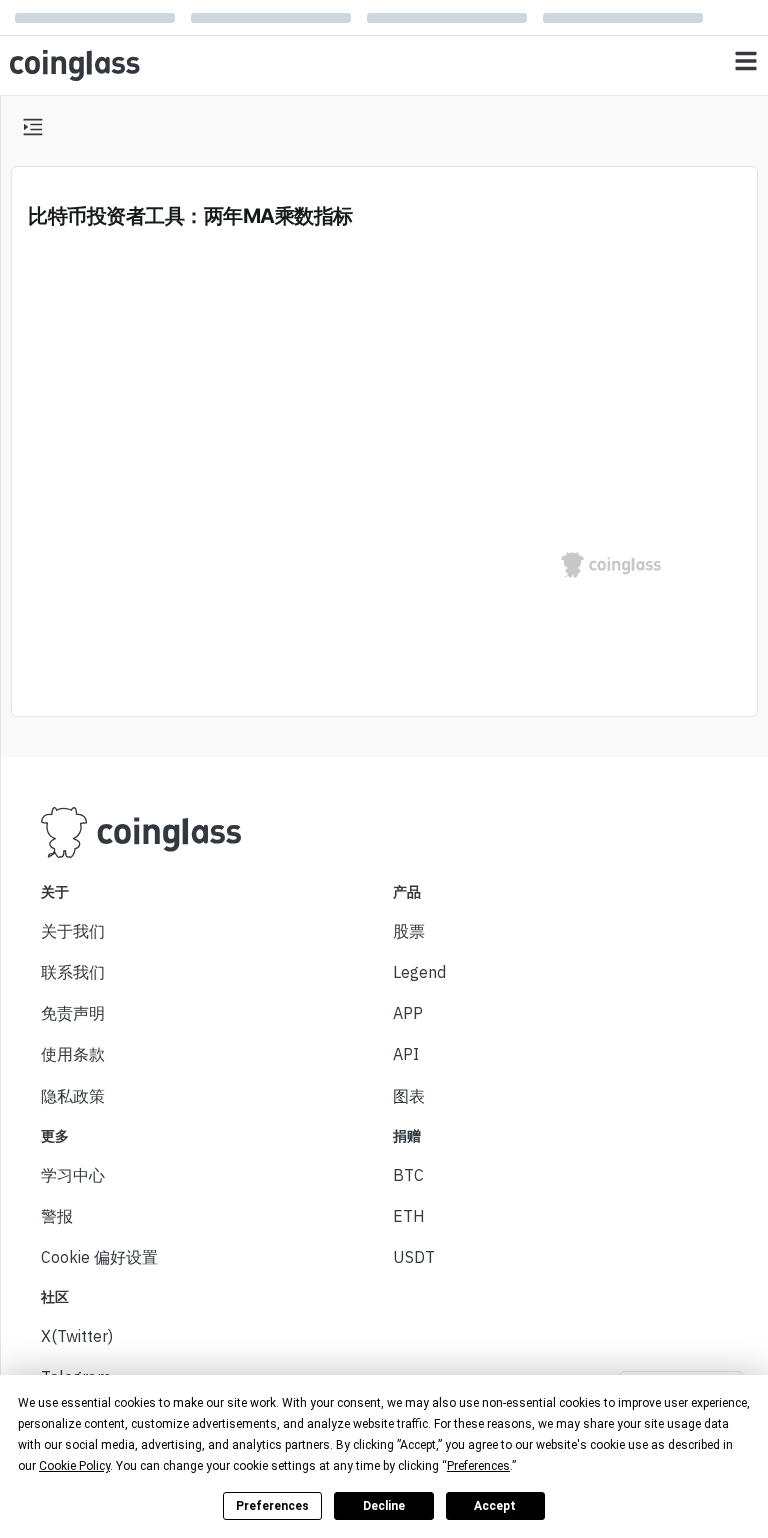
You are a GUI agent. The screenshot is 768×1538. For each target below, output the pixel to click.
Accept (495, 1506)
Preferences (272, 1506)
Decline (384, 1506)
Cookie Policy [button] (74, 1466)
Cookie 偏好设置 (99, 1257)
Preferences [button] (478, 1466)
